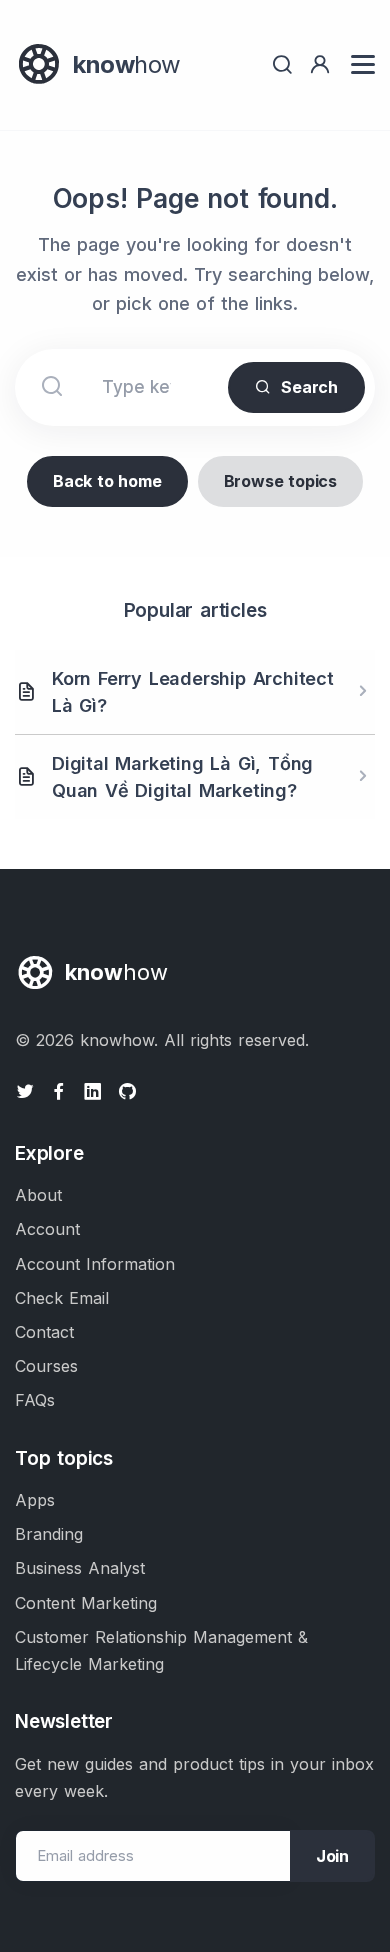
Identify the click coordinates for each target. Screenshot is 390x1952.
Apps (35, 1500)
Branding (49, 1534)
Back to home (107, 481)
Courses (46, 1366)
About (38, 1195)
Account (47, 1229)
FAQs (35, 1400)
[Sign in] (320, 64)
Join (332, 1856)
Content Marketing (86, 1603)
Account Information (95, 1264)
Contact (44, 1332)
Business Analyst (80, 1568)
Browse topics (280, 481)
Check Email (62, 1298)
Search (309, 387)
